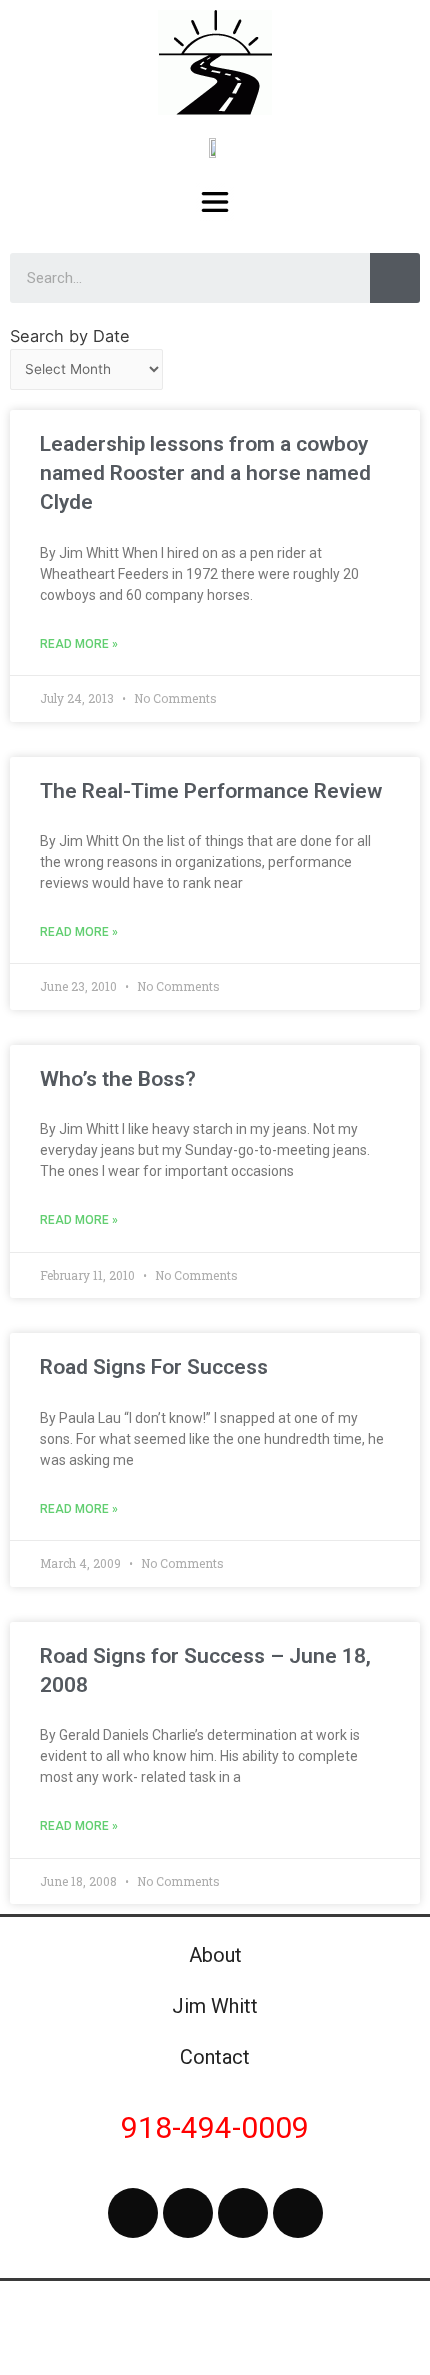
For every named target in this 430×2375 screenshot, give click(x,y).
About (215, 1955)
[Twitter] (188, 2213)
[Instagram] (243, 2213)
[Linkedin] (298, 2213)
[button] (215, 201)
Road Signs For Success (154, 1367)
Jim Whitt (215, 2006)
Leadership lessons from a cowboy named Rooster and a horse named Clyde (205, 473)
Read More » (79, 644)
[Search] (395, 278)
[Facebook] (133, 2213)
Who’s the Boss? (118, 1079)
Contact (215, 2057)
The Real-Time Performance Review (211, 791)
